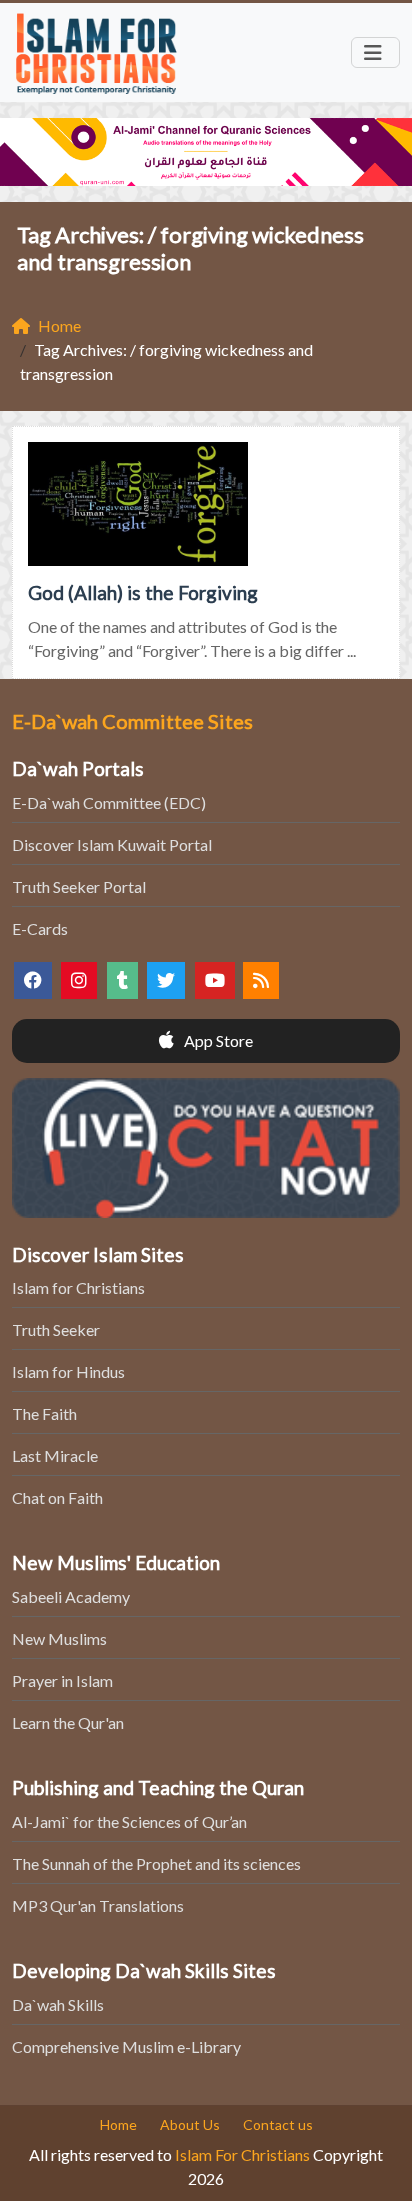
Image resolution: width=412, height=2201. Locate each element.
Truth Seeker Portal (79, 886)
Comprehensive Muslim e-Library (126, 2046)
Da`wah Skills (58, 2004)
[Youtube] (215, 980)
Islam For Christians (242, 2154)
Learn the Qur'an (68, 1722)
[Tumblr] (122, 980)
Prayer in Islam (62, 1680)
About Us (190, 2124)
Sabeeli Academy (71, 1596)
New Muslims (59, 1638)
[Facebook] (33, 980)
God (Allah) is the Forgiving (143, 592)
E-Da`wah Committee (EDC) (109, 802)
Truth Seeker (56, 1329)
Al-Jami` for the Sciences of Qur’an (129, 1821)
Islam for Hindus (68, 1371)
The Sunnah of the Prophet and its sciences (156, 1863)
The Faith (44, 1413)
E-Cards (40, 928)
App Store (217, 1040)
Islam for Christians (78, 1287)
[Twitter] (166, 980)
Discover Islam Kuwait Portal (112, 844)
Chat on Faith (57, 1497)
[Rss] (261, 980)
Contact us (278, 2124)
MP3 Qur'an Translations (98, 1905)
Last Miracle (55, 1455)
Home (118, 2124)
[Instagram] (79, 980)
